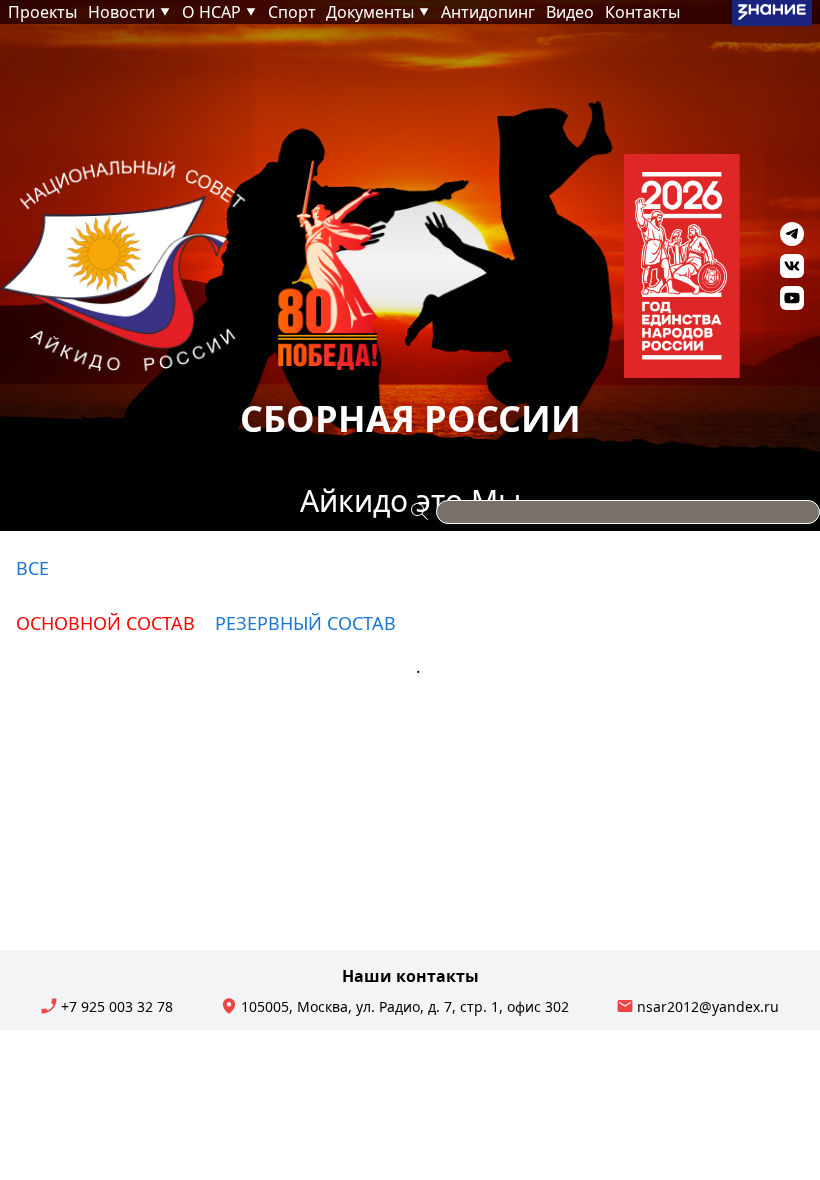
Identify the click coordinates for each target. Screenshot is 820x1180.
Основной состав (105, 623)
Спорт (292, 12)
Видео (570, 12)
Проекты (42, 12)
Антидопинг (488, 12)
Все (32, 568)
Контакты (642, 12)
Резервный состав (305, 623)
